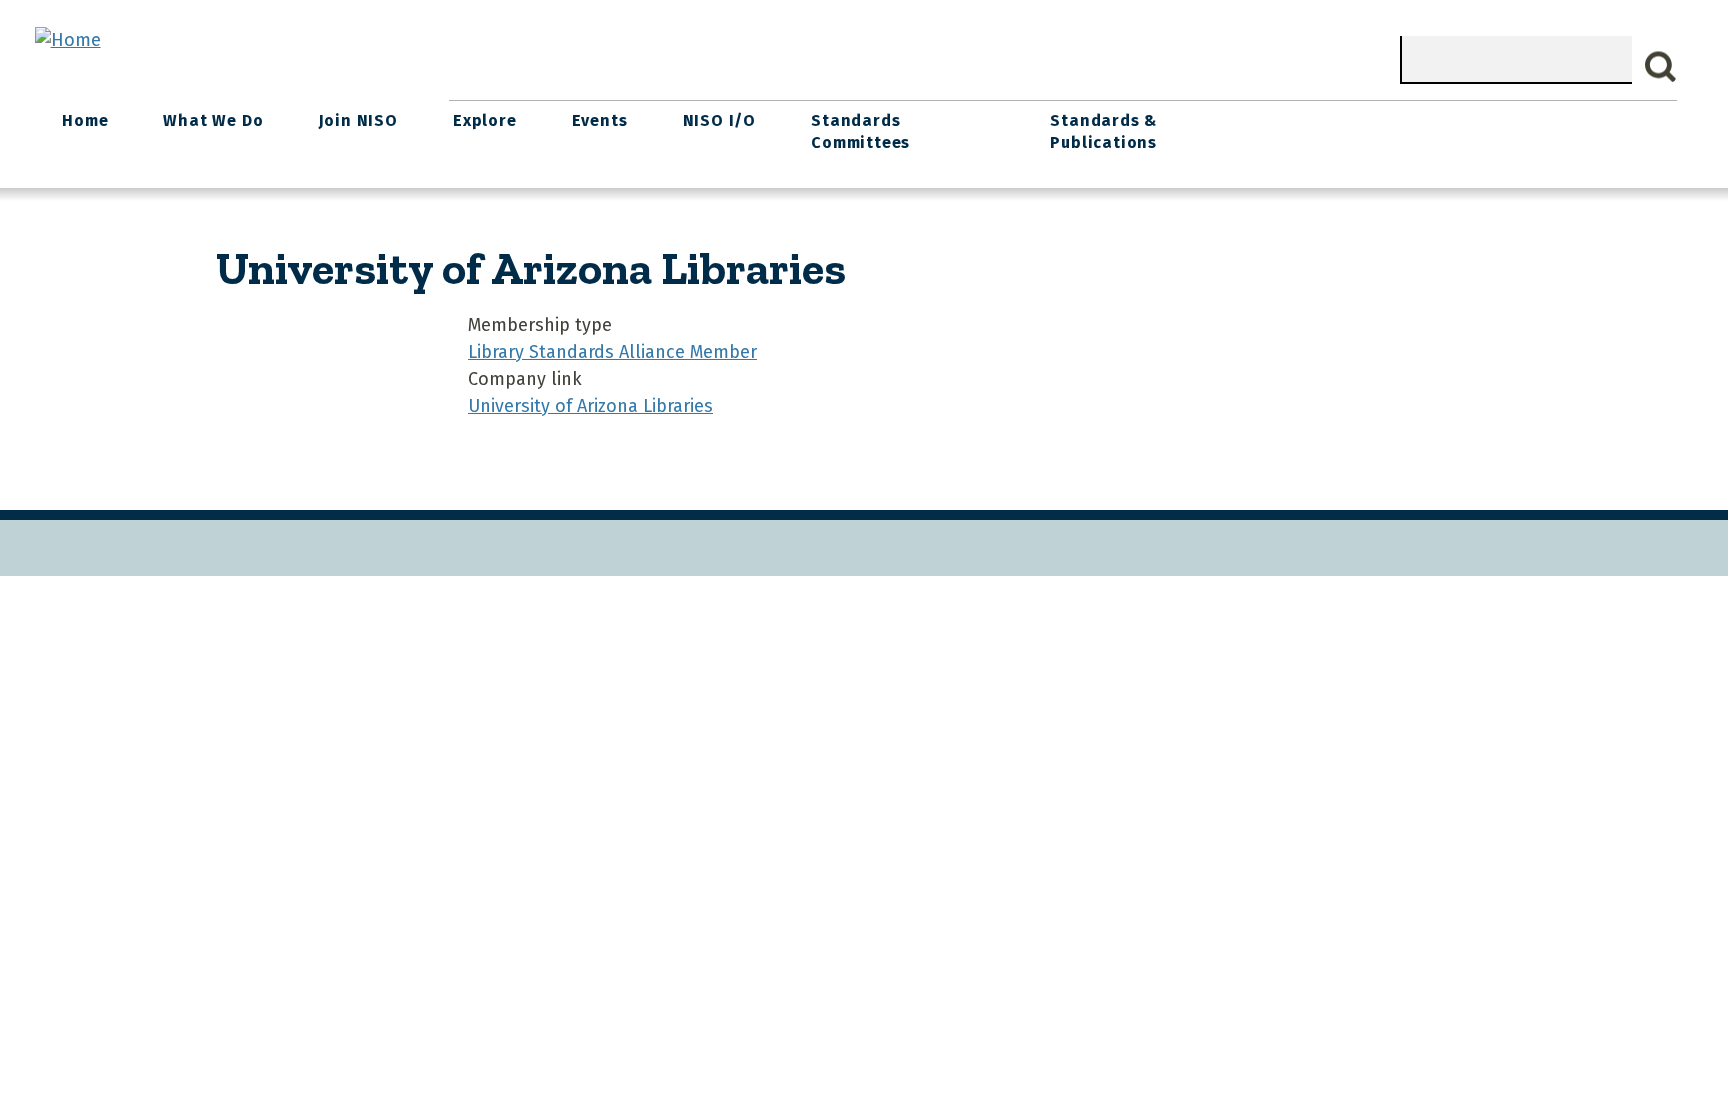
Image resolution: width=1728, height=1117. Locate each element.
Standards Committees (860, 131)
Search (1661, 67)
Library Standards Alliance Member (612, 352)
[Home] (68, 40)
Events (600, 120)
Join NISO (358, 120)
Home (85, 120)
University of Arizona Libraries (590, 406)
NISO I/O (719, 120)
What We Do (213, 120)
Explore (485, 120)
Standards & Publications (1103, 131)
